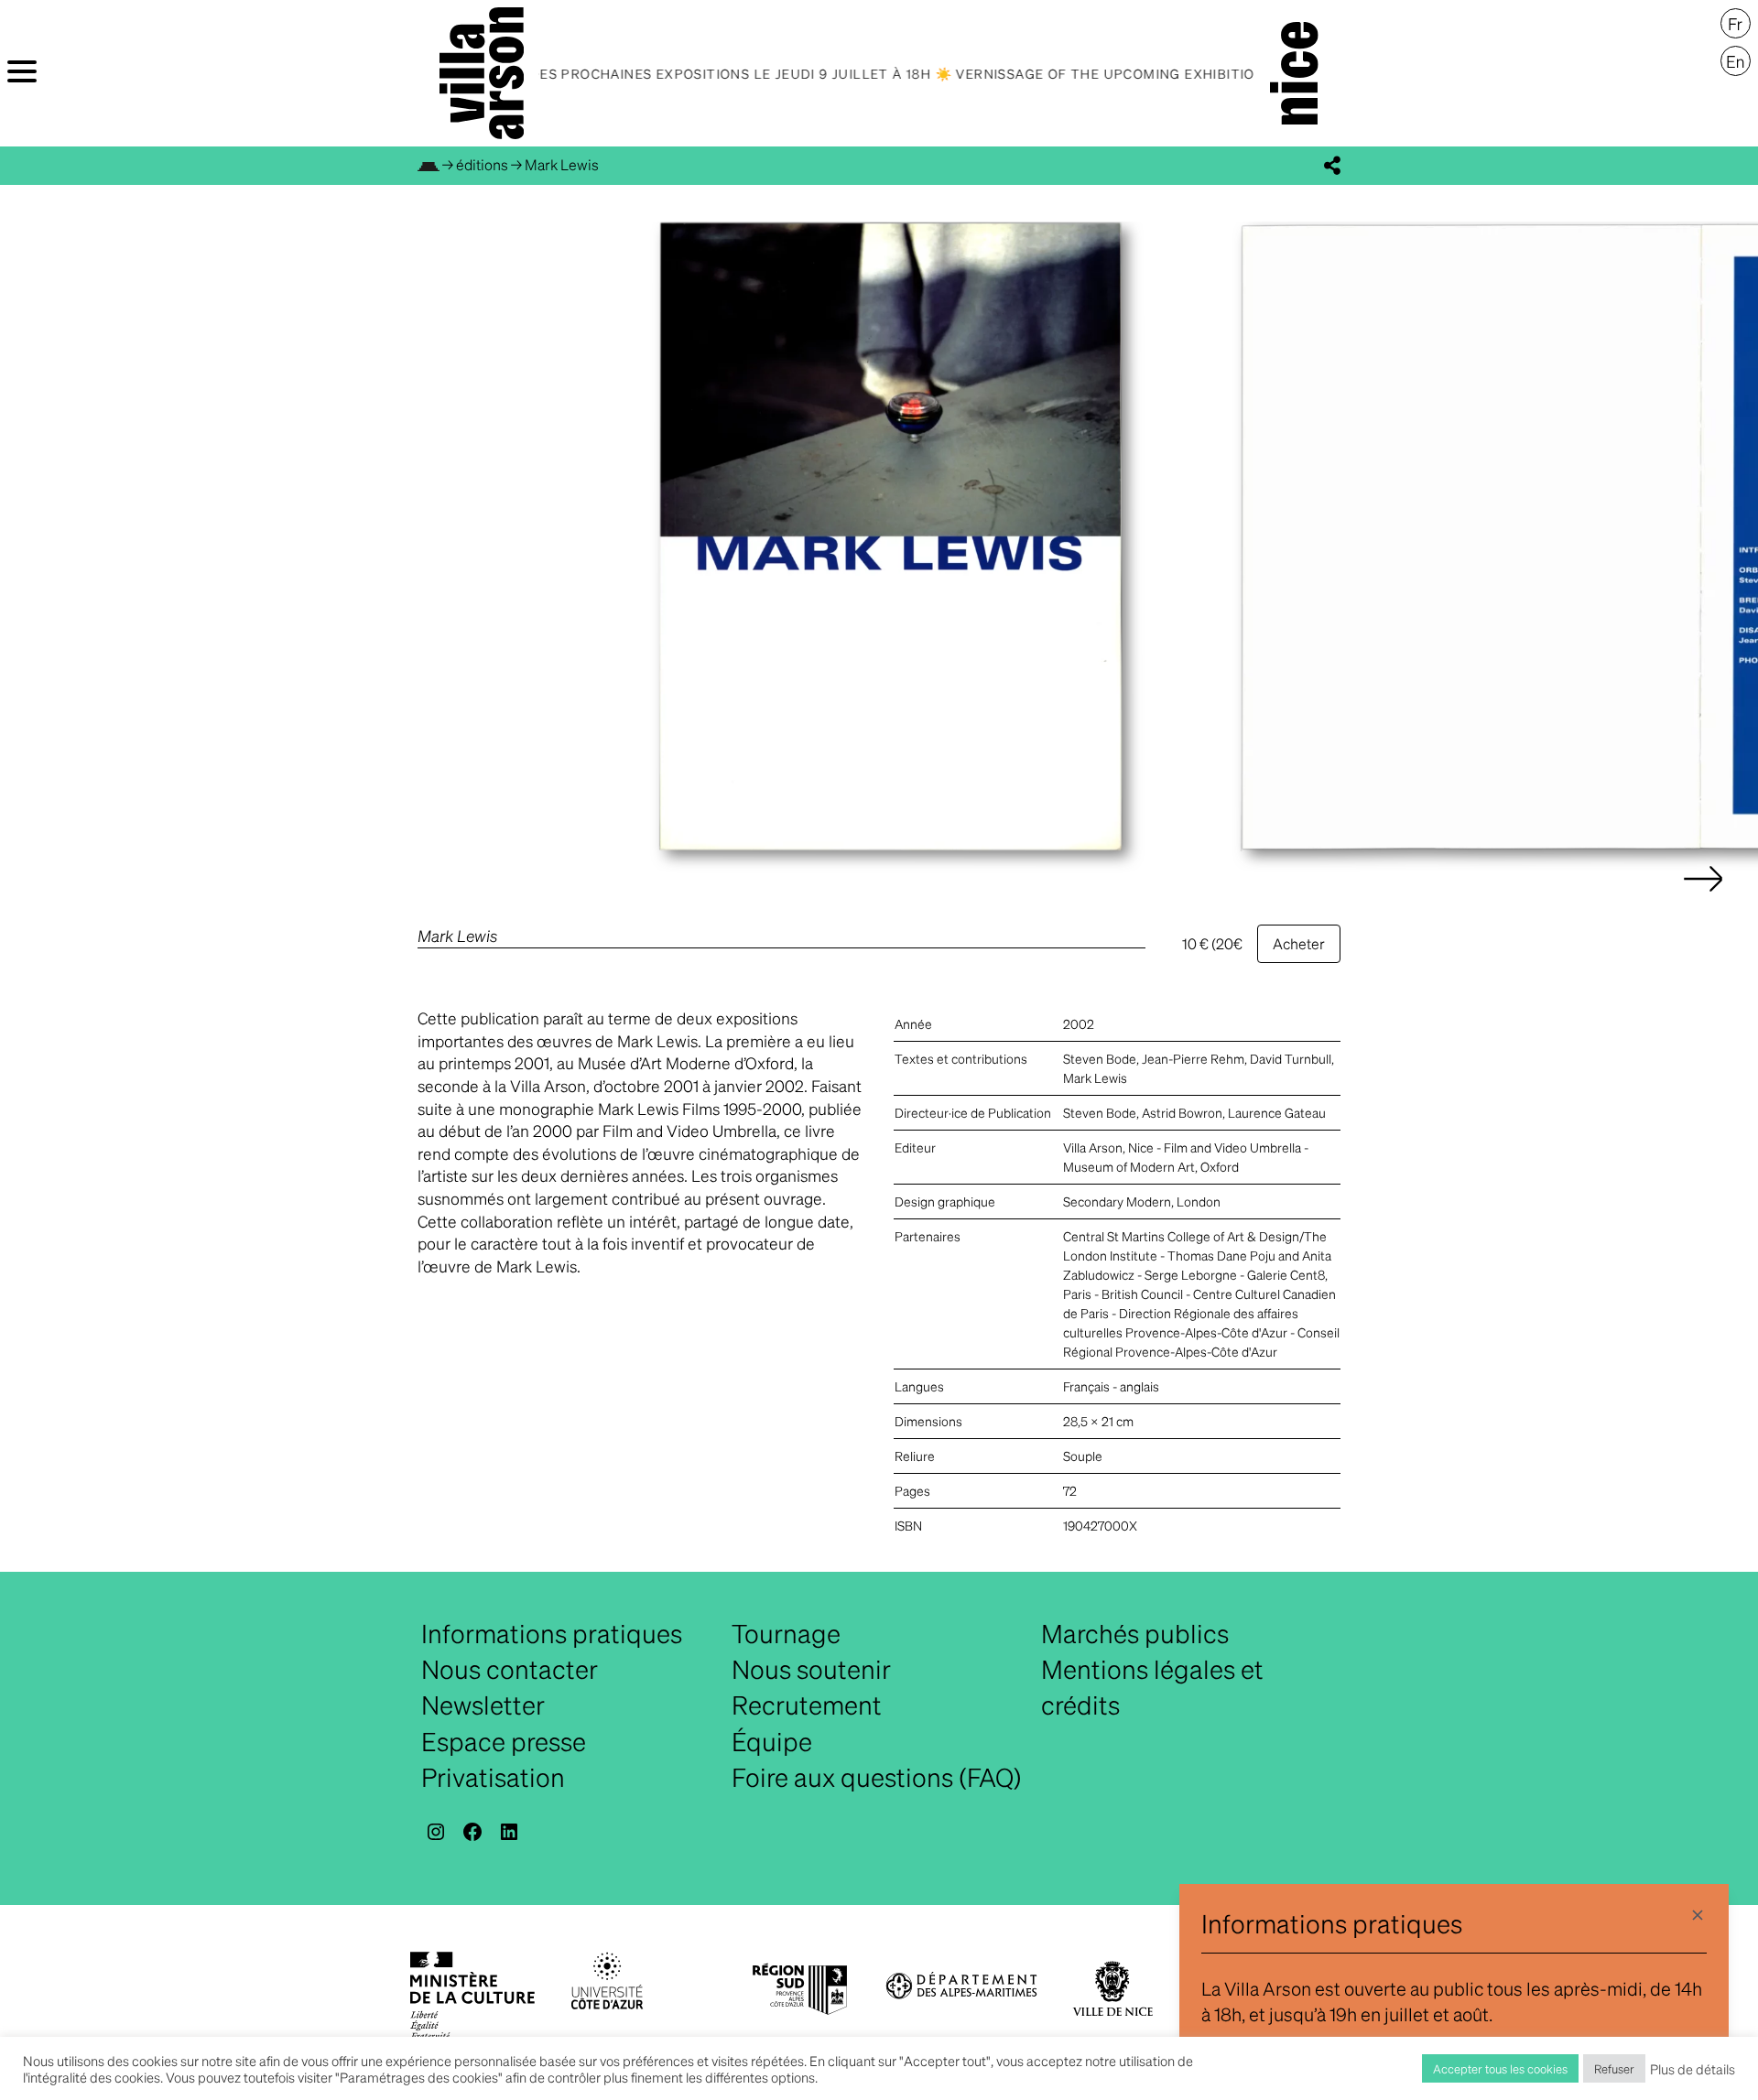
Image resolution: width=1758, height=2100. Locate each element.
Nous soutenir (811, 1669)
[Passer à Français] (1736, 24)
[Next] (1703, 897)
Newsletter (483, 1705)
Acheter (1299, 943)
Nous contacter (510, 1669)
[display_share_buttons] (1332, 166)
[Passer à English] (1736, 61)
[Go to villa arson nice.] (429, 164)
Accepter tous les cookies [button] (1500, 2068)
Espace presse (504, 1741)
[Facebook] (472, 1832)
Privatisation (493, 1777)
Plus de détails (1693, 2069)
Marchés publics (1135, 1633)
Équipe (772, 1741)
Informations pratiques (552, 1633)
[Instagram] (436, 1832)
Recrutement (807, 1705)
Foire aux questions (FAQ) (877, 1777)
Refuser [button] (1614, 2068)
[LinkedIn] (509, 1832)
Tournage (786, 1633)
